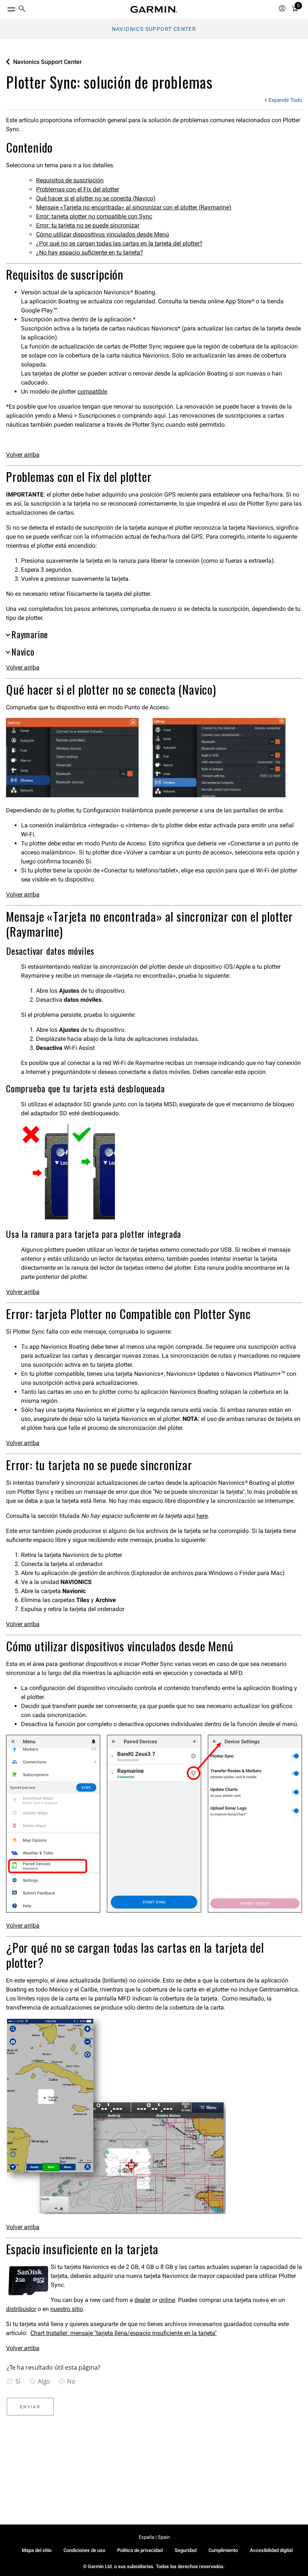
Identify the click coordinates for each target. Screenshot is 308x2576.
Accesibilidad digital (271, 2550)
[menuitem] (22, 10)
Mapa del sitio (37, 2550)
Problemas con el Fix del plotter (78, 189)
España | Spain (154, 2537)
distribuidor (21, 2309)
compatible (92, 391)
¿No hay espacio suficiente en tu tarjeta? (90, 252)
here (202, 1516)
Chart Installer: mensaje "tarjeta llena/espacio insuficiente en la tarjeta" (124, 2333)
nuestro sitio (67, 2309)
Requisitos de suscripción (70, 180)
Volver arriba (23, 455)
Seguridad (186, 2550)
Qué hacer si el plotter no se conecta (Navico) (96, 198)
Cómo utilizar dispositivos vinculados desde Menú (103, 234)
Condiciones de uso (84, 2550)
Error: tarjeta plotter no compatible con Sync (94, 216)
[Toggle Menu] (5, 8)
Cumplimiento (223, 2550)
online (167, 2300)
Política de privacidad (140, 2550)
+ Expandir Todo (283, 100)
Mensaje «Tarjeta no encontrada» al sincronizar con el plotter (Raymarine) (134, 207)
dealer (143, 2300)
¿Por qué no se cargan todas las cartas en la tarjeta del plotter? (119, 243)
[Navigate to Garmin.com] (154, 9)
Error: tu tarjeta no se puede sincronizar (88, 225)
